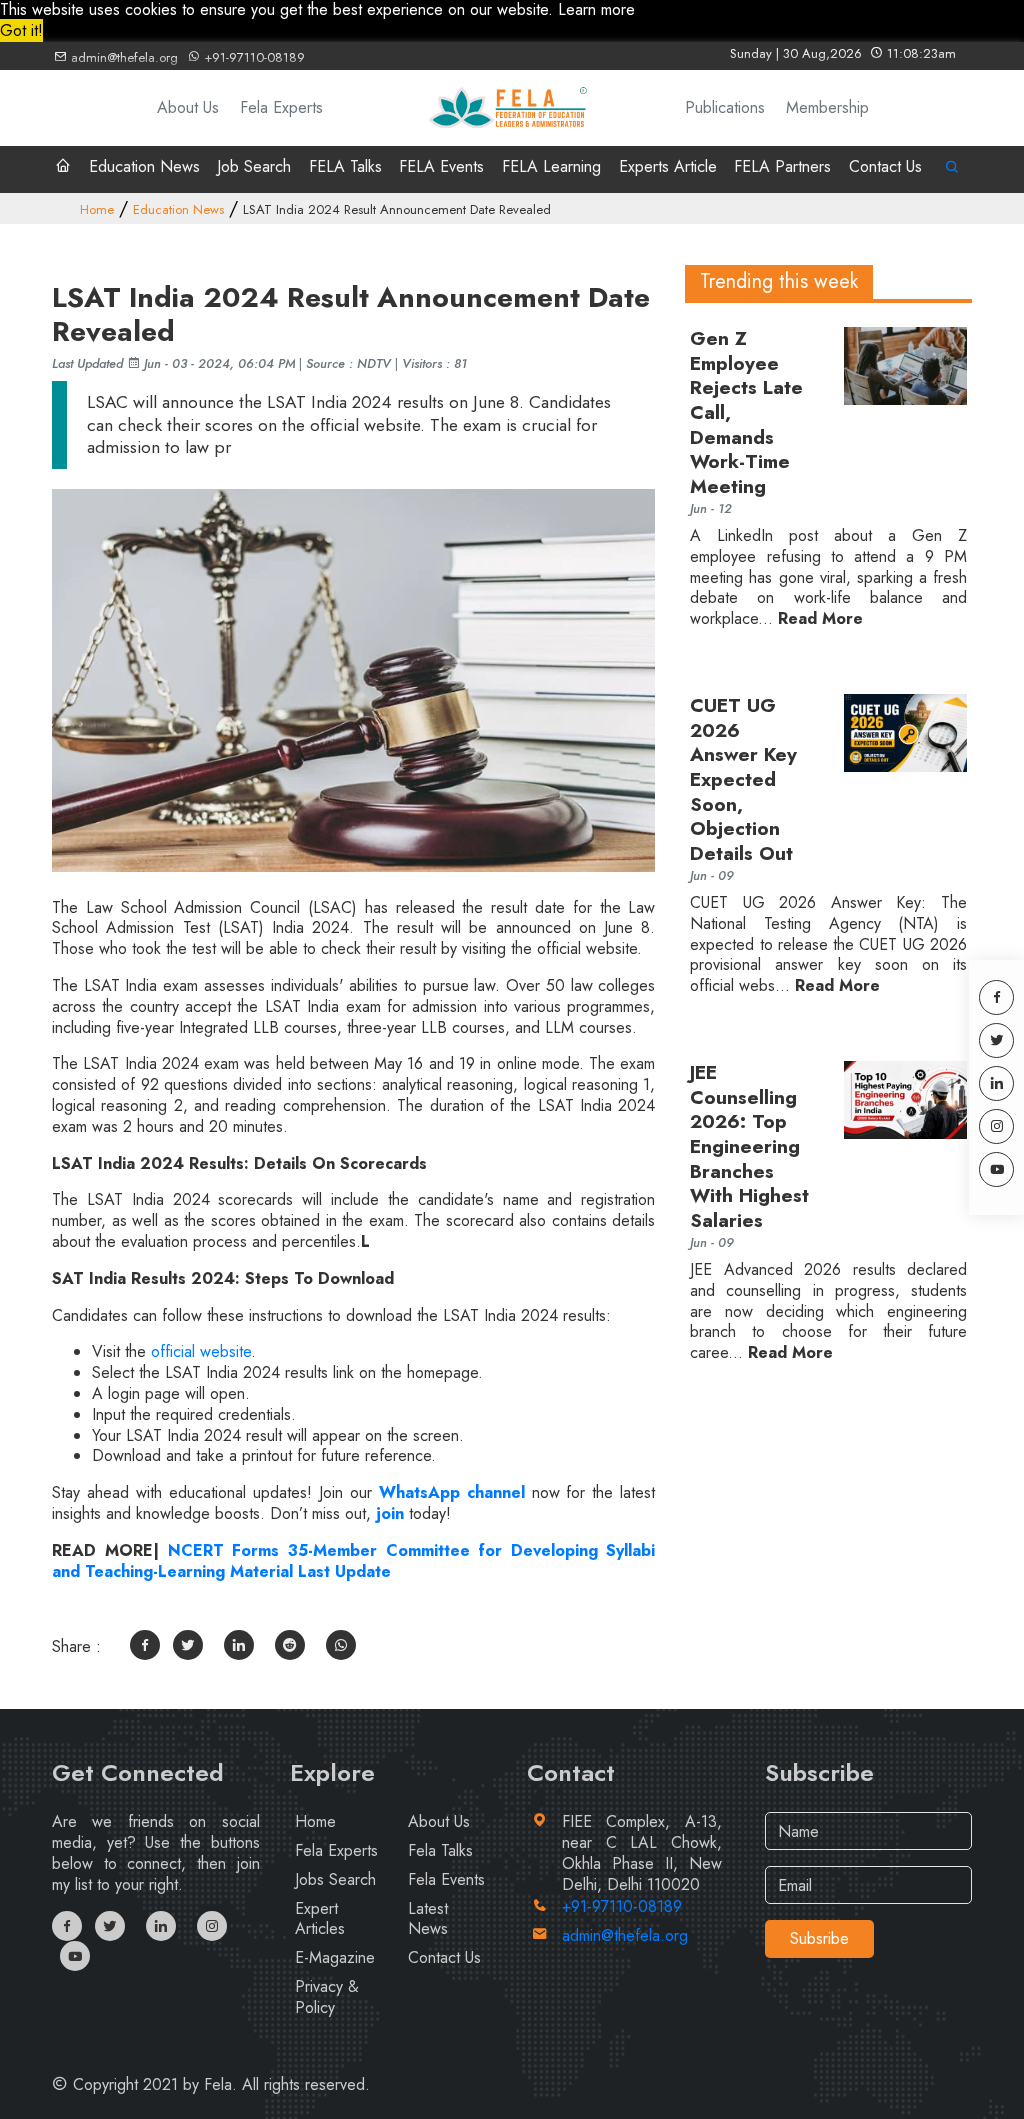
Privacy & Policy (327, 1997)
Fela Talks (440, 1850)
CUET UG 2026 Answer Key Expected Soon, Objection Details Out (743, 780)
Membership (827, 107)
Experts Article (668, 166)
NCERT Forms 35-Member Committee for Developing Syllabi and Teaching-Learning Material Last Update (353, 1561)
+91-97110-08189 (252, 57)
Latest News (428, 1919)
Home (97, 209)
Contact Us (885, 166)
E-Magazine (335, 1957)
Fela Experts (281, 107)
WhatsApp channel (455, 1492)
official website (201, 1351)
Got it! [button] (21, 30)
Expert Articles (320, 1919)
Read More (820, 619)
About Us (188, 107)
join (387, 1513)
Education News (144, 166)
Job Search (254, 166)
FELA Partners (782, 166)
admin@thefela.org (122, 57)
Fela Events (446, 1879)
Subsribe (819, 1938)
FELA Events (441, 166)
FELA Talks (345, 166)
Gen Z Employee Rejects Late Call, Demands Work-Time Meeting (746, 413)
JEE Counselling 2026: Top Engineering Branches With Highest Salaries (749, 1147)
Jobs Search (335, 1879)
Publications (725, 107)
